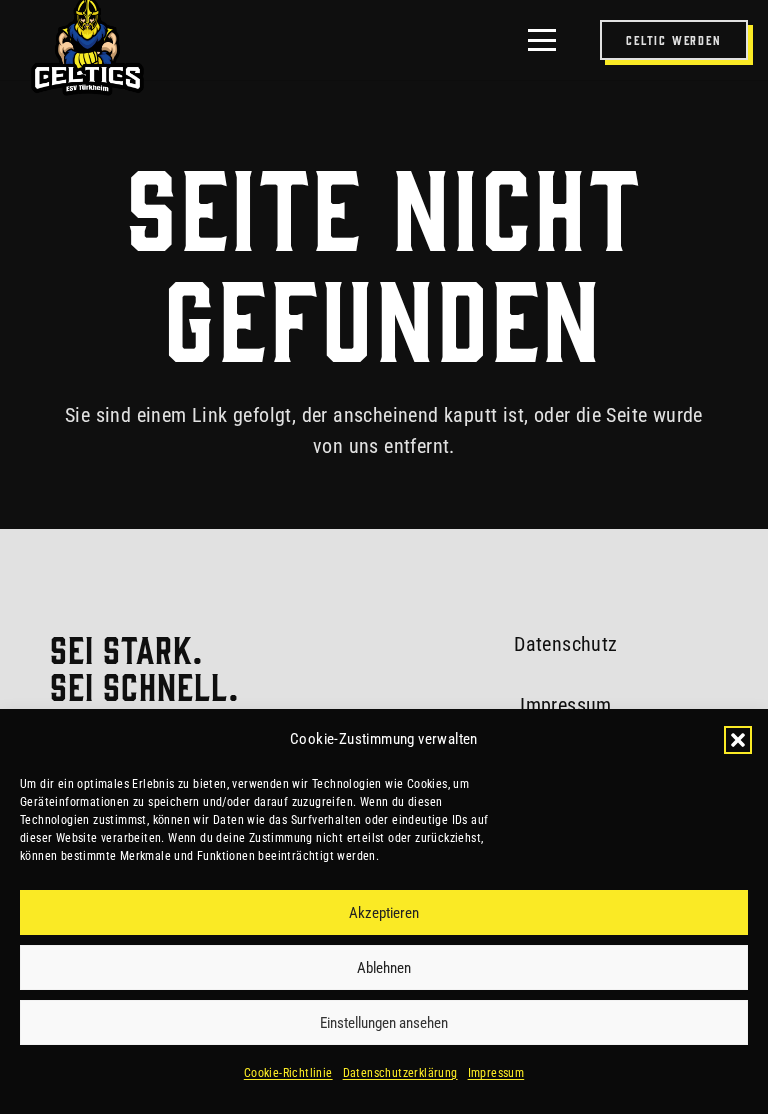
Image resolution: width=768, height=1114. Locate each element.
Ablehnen (384, 968)
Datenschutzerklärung (400, 1073)
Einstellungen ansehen (384, 1023)
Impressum (496, 1073)
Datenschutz (565, 644)
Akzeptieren (384, 913)
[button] (738, 740)
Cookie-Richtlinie (288, 1073)
